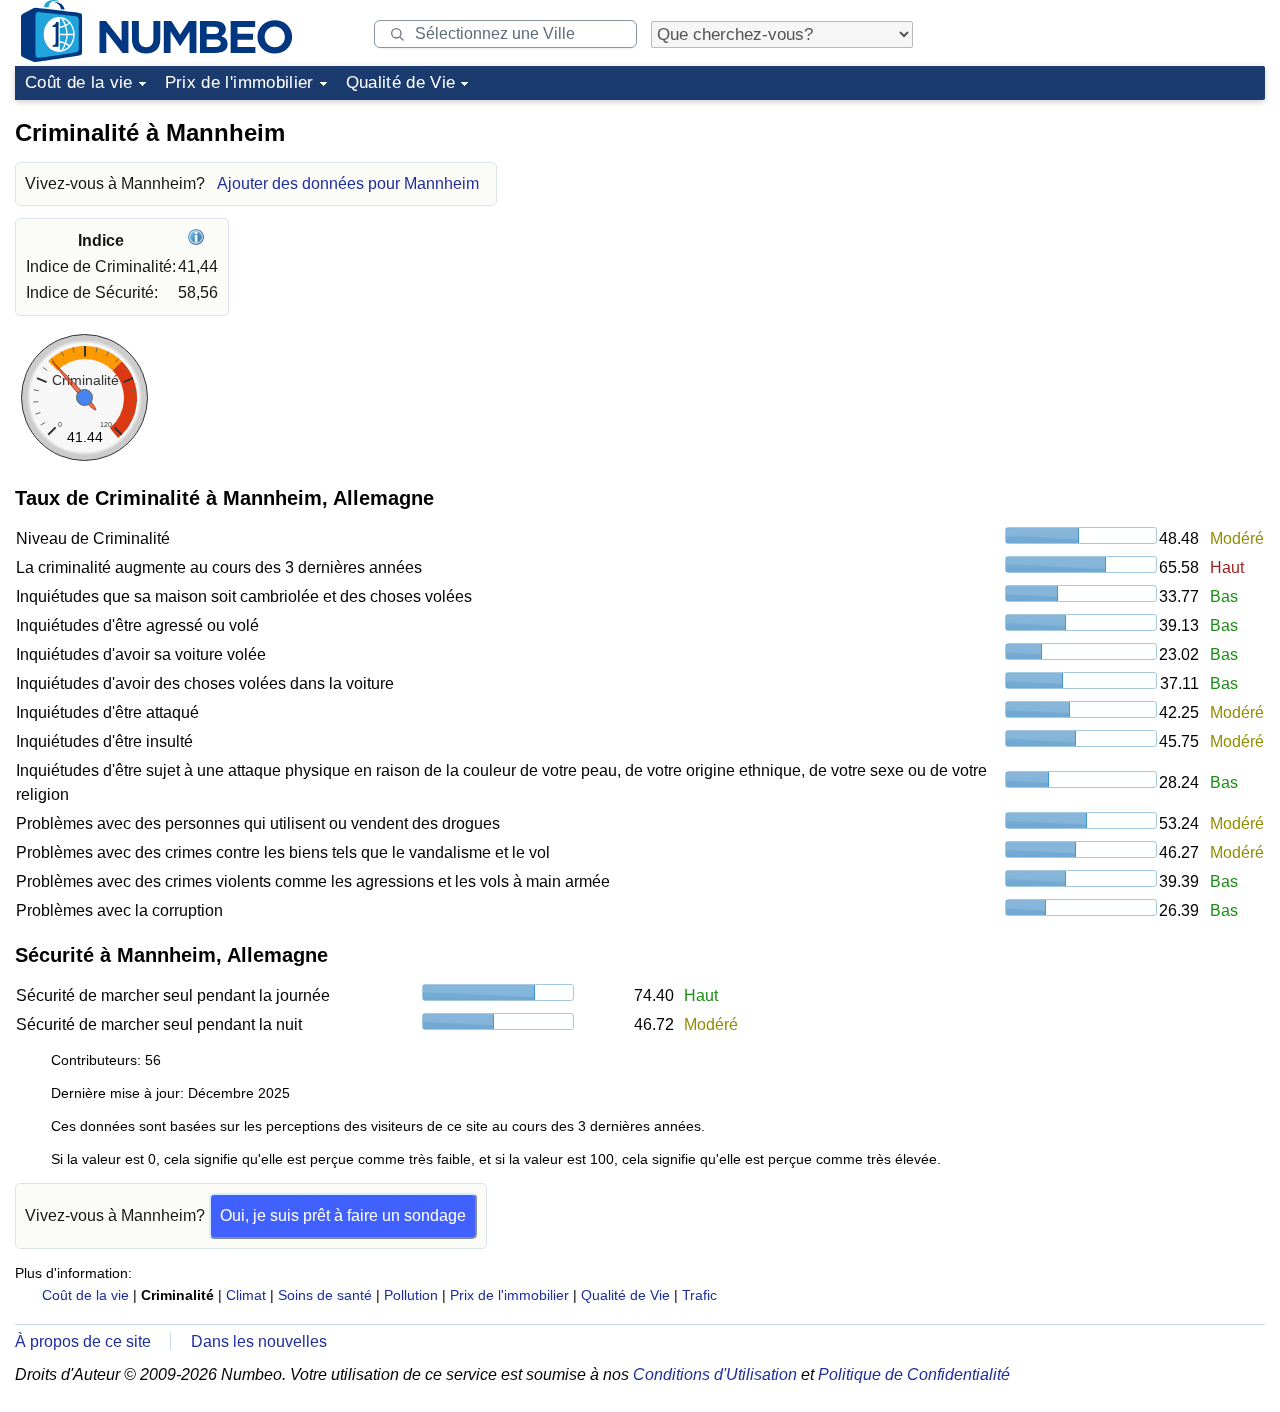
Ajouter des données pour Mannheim (348, 183)
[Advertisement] (1115, 234)
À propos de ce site (83, 1341)
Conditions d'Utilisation (715, 1374)
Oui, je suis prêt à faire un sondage (343, 1215)
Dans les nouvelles (259, 1341)
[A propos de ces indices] (198, 240)
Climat (246, 1295)
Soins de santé (325, 1295)
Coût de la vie (79, 82)
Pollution (411, 1295)
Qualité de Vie (401, 82)
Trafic (699, 1295)
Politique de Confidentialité (914, 1374)
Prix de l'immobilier (239, 82)
